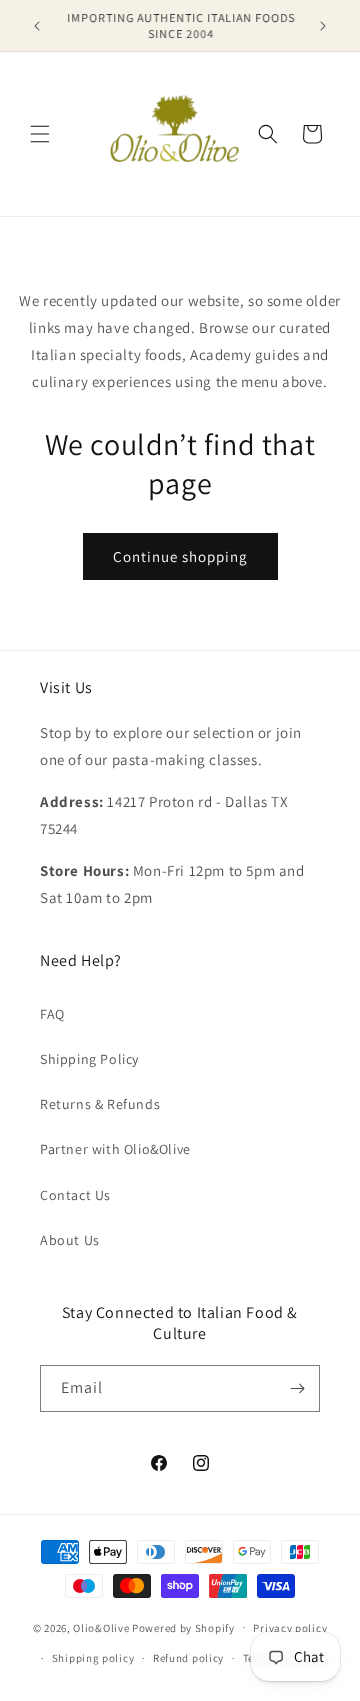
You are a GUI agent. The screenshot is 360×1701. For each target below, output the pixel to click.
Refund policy (188, 1658)
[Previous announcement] (37, 26)
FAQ (52, 1014)
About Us (70, 1240)
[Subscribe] (297, 1388)
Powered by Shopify (183, 1627)
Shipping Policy (89, 1059)
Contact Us (75, 1195)
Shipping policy (93, 1658)
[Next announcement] (323, 26)
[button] (40, 134)
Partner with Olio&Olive (115, 1149)
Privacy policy (290, 1628)
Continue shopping (180, 556)
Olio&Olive (101, 1627)
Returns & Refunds (100, 1104)
